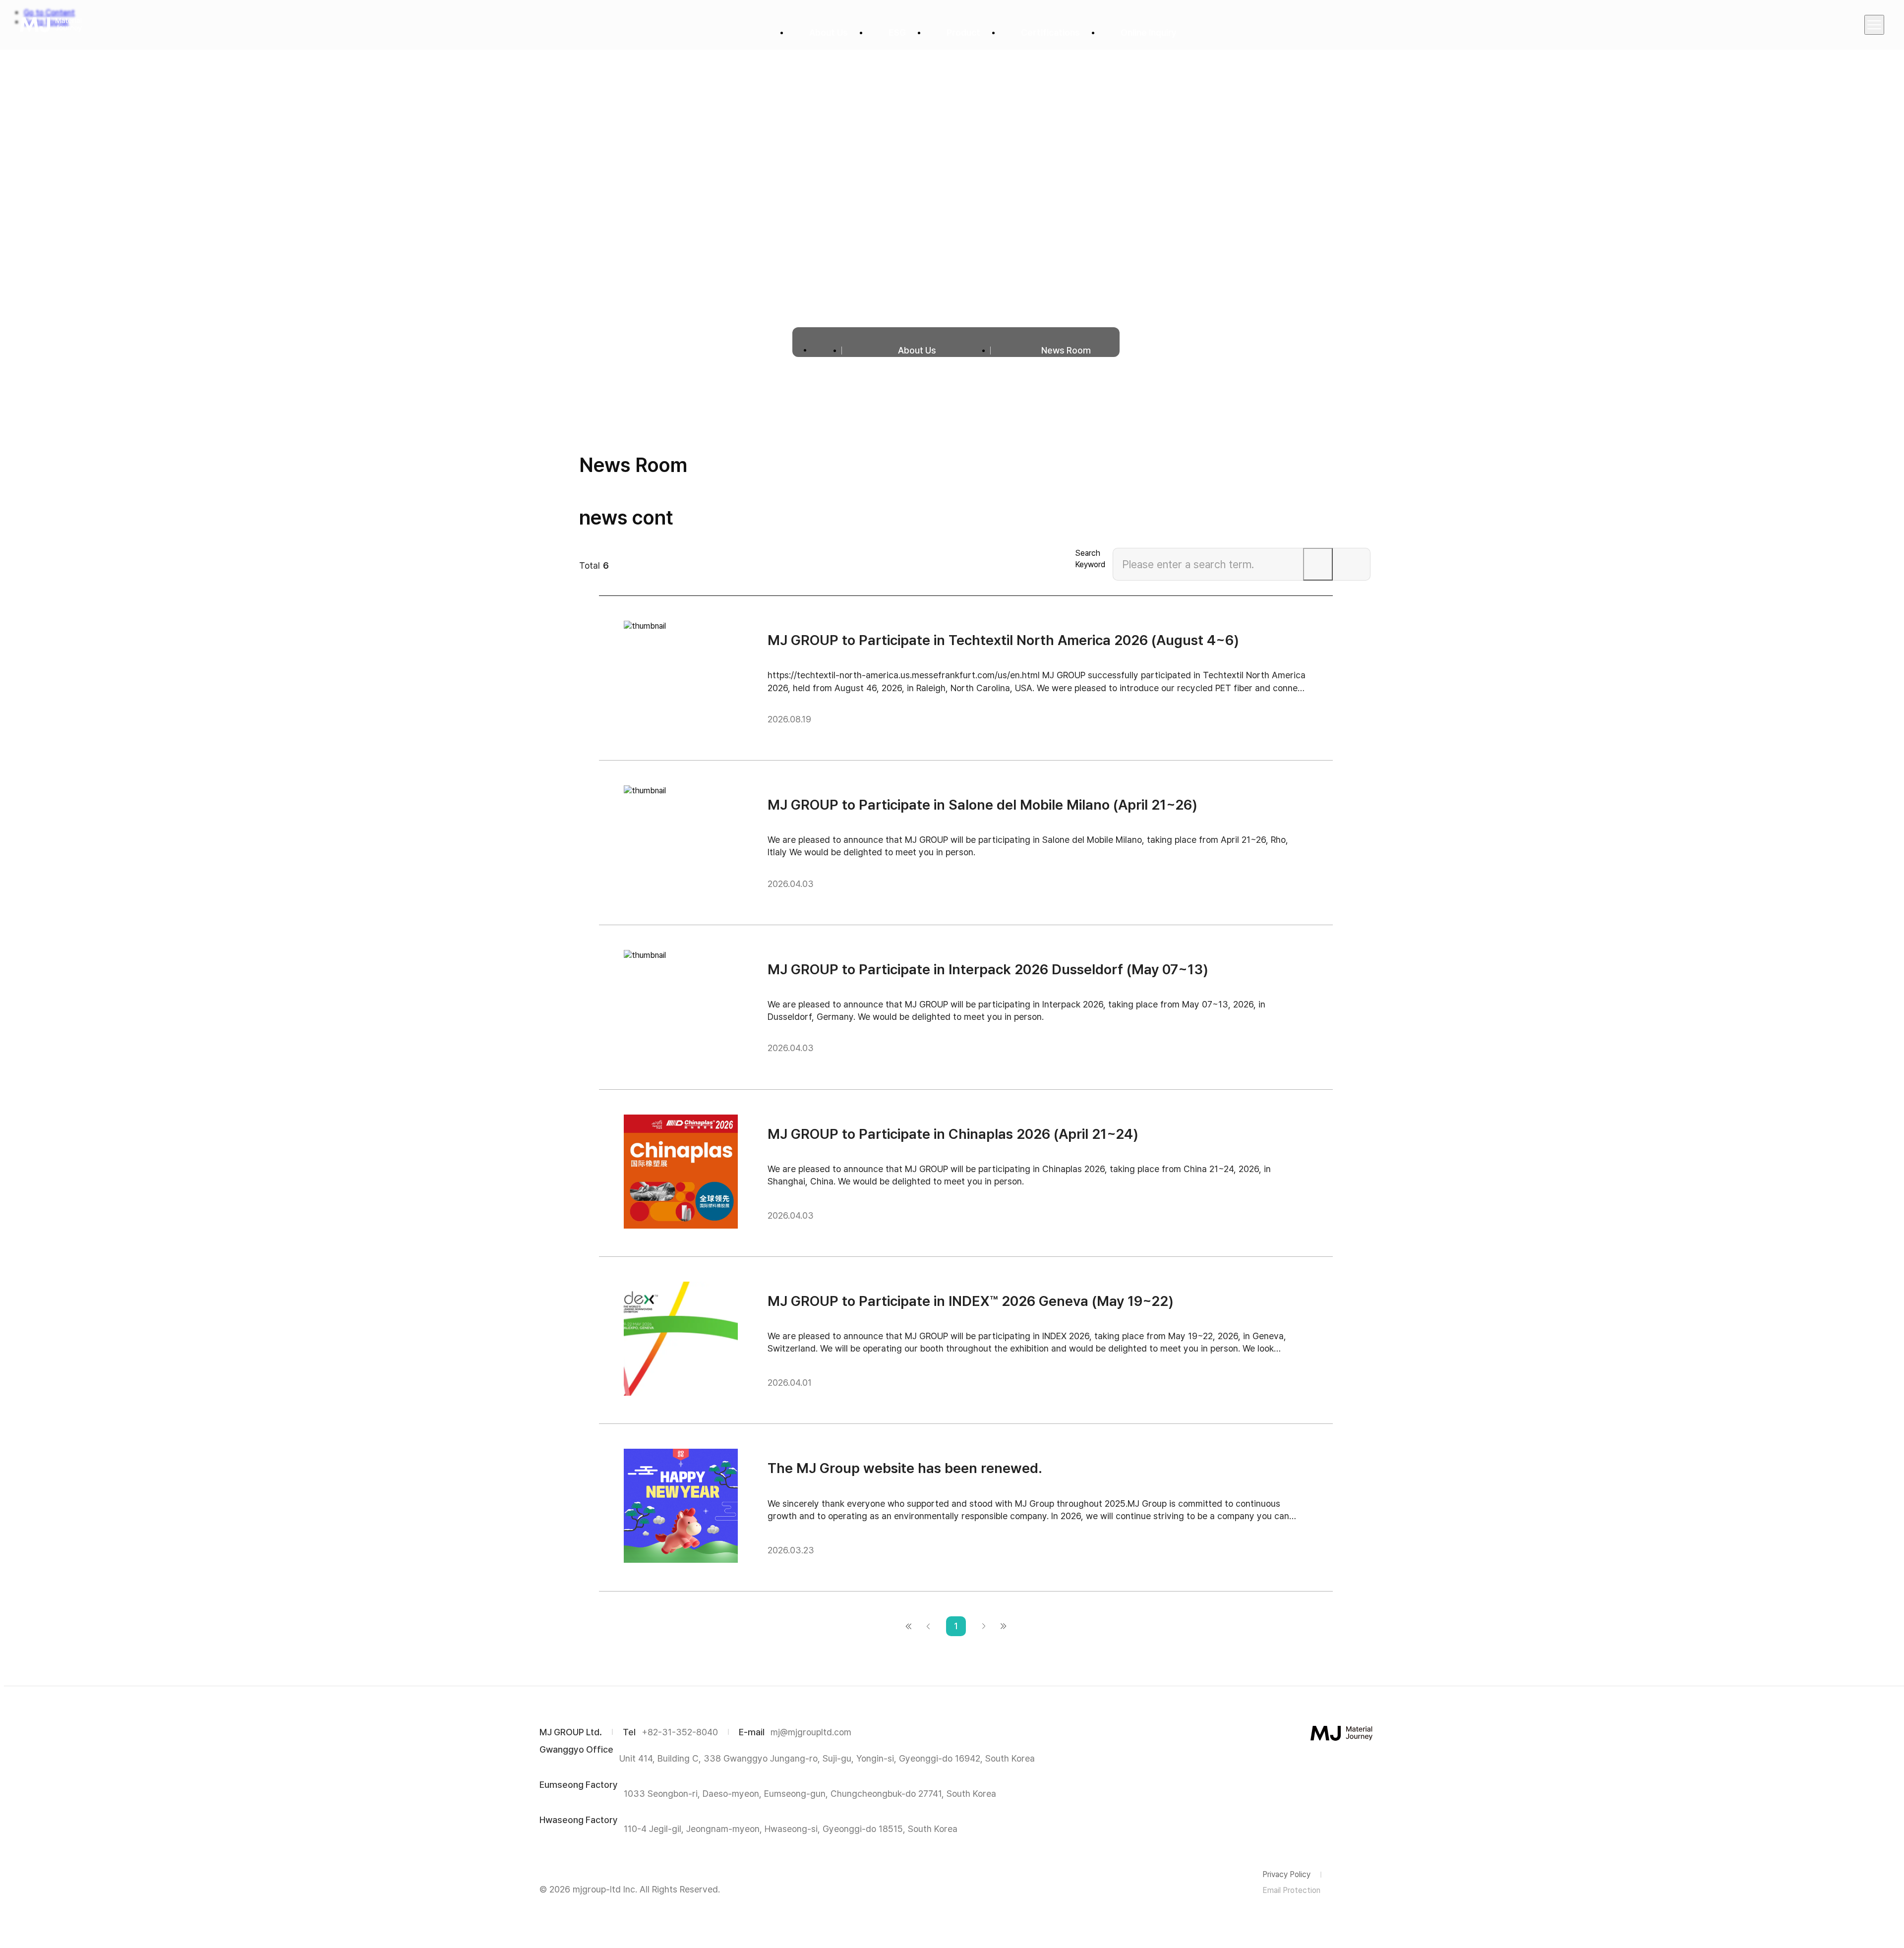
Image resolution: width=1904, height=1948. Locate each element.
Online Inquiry (1149, 32)
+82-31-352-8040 (680, 1732)
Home (827, 350)
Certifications (1050, 32)
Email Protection (1291, 1890)
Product (963, 32)
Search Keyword (1090, 559)
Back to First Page (908, 1626)
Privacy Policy (1286, 1874)
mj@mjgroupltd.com (811, 1732)
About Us (829, 32)
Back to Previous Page (928, 1626)
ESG (897, 32)
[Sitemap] (1874, 25)
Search (1318, 564)
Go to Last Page (1004, 1626)
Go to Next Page (984, 1626)
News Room (1066, 350)
